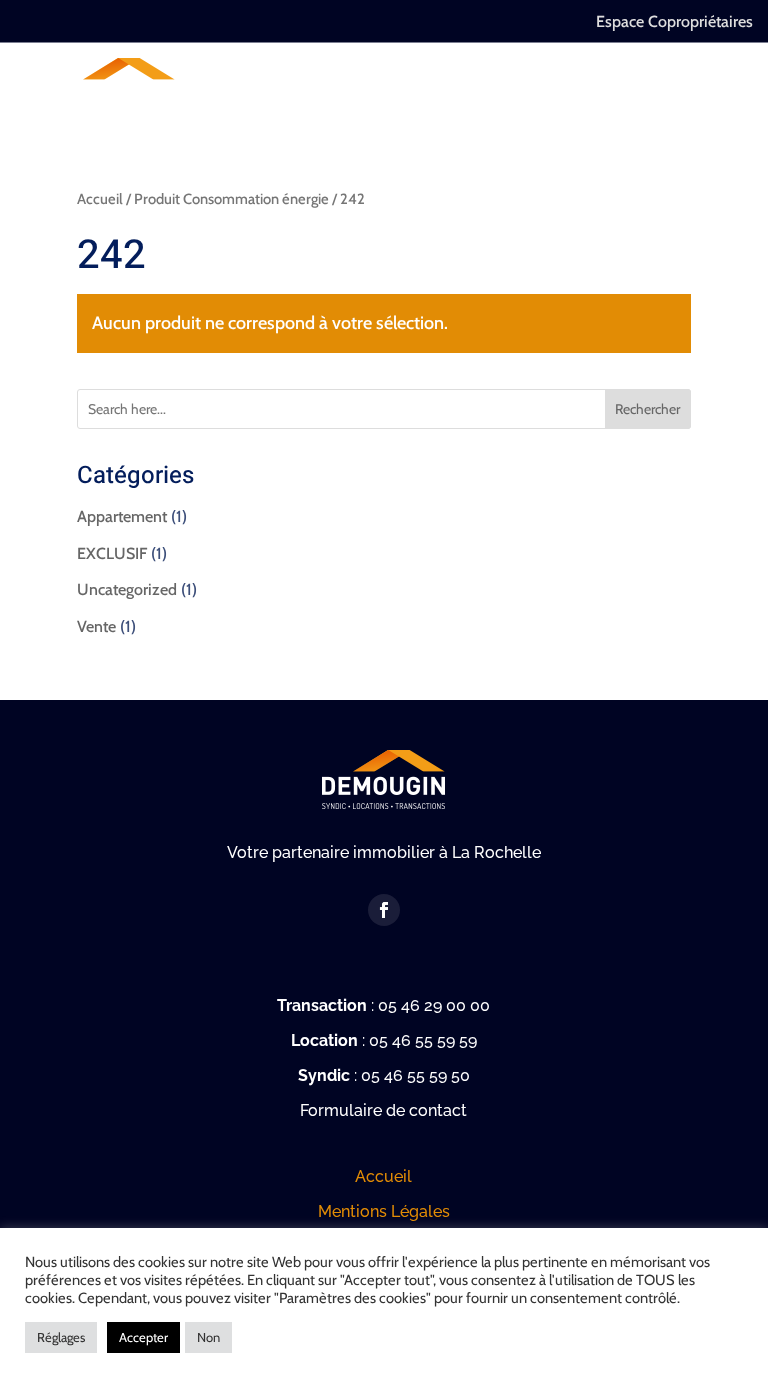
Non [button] (208, 1337)
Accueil (100, 199)
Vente (96, 626)
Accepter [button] (143, 1337)
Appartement (122, 516)
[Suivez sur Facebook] (384, 910)
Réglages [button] (61, 1337)
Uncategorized (127, 589)
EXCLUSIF (112, 553)
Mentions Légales (384, 1211)
